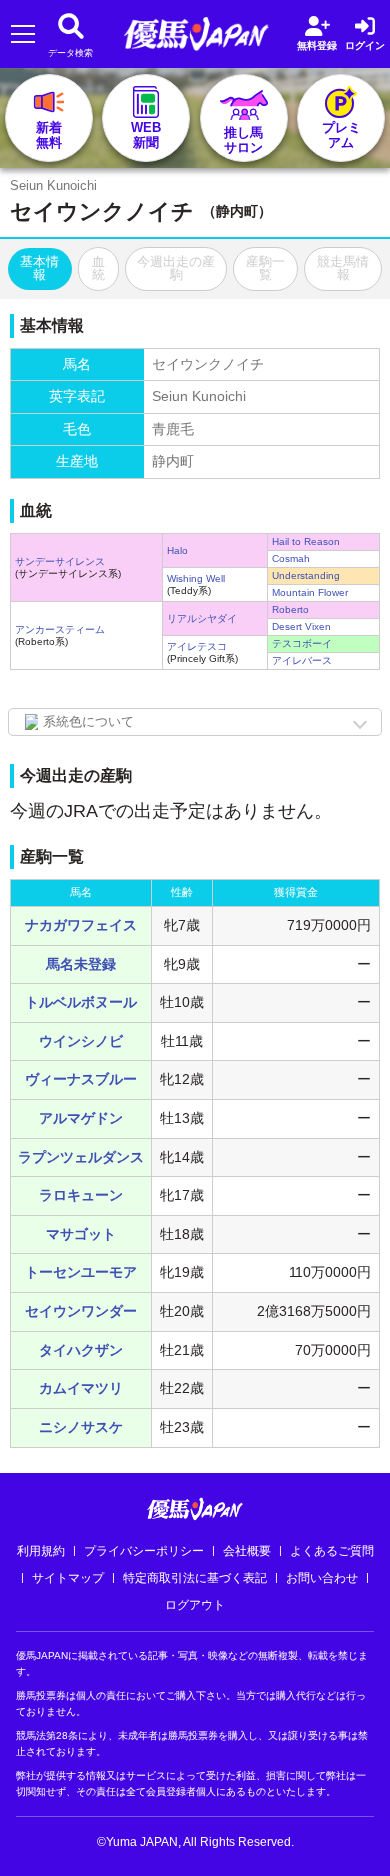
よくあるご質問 (332, 1551)
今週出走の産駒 (176, 268)
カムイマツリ (81, 1388)
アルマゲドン (81, 1118)
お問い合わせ (322, 1578)
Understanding (306, 575)
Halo (177, 550)
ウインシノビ (81, 1041)
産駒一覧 (265, 268)
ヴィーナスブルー (81, 1079)
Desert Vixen (301, 626)
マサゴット (81, 1234)
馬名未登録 (81, 964)
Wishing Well (196, 578)
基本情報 (39, 268)
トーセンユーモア (81, 1272)
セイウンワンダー (81, 1311)
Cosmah (291, 558)
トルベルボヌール (81, 1002)
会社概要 (247, 1551)
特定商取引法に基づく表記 (195, 1578)
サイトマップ (68, 1578)
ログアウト (195, 1605)
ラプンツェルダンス (81, 1157)
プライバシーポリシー (144, 1551)
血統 (98, 268)
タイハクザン (81, 1350)
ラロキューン (81, 1195)
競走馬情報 (343, 268)
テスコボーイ (302, 643)
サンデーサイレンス (60, 561)
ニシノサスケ (81, 1427)
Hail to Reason (306, 541)
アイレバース (302, 660)
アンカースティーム (60, 629)
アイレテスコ (197, 646)
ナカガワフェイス (81, 925)
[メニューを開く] (22, 34)
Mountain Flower (310, 592)
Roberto (290, 609)
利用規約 (41, 1551)
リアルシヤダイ (202, 618)
